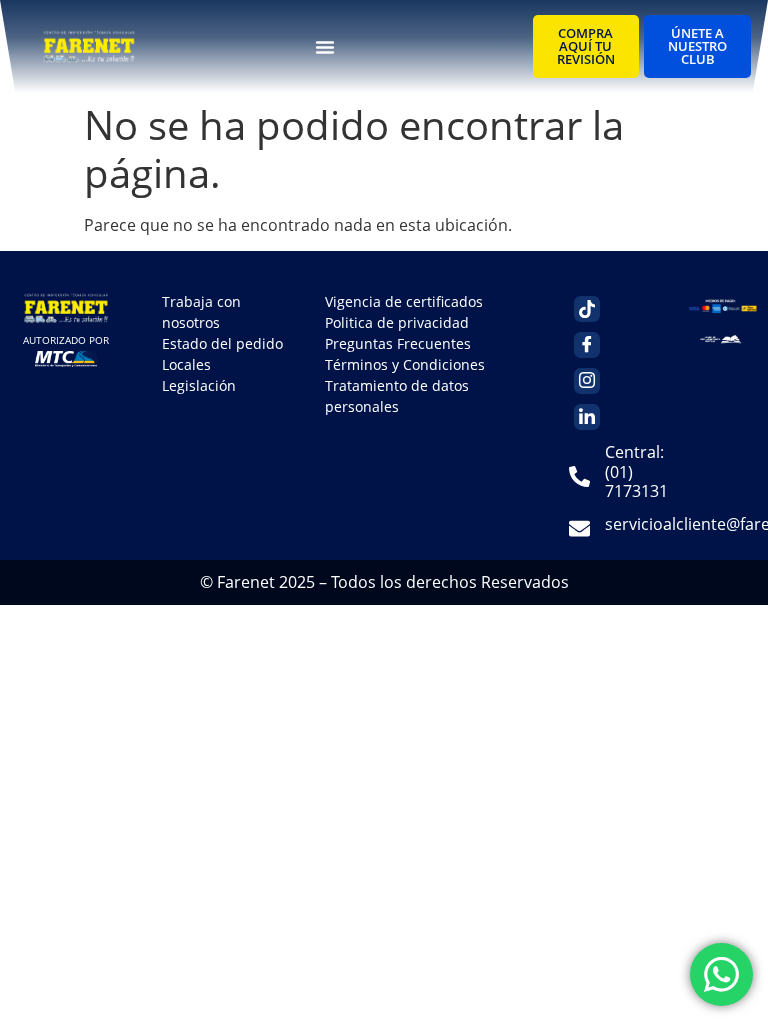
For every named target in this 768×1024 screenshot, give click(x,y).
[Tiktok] (587, 309)
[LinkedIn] (587, 417)
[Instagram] (587, 381)
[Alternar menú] (325, 47)
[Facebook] (587, 345)
